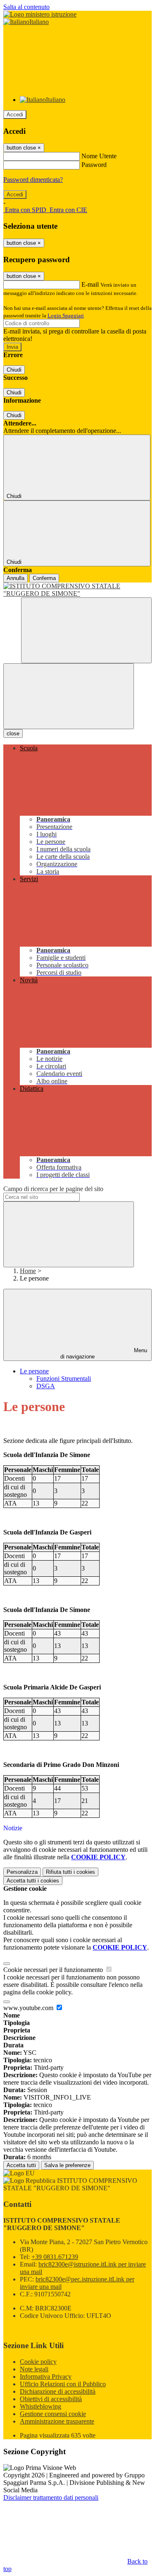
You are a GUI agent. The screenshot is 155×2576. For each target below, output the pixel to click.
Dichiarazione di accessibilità (58, 2391)
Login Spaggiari (66, 315)
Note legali (34, 2369)
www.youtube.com (29, 2008)
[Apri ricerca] (86, 630)
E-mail (90, 284)
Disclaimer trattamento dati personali (51, 2497)
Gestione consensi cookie (53, 2414)
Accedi (15, 115)
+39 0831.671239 (55, 2257)
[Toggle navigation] (69, 696)
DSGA (46, 1386)
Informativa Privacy (46, 2377)
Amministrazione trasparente (57, 2421)
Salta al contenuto (26, 7)
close (13, 733)
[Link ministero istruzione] (40, 14)
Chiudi (14, 370)
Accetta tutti (33, 1881)
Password (94, 165)
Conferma (44, 578)
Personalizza (22, 1872)
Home (28, 1271)
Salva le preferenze (67, 2165)
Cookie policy (38, 2362)
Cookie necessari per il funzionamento (54, 1970)
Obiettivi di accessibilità (51, 2399)
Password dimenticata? (33, 180)
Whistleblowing (41, 2406)
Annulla (15, 578)
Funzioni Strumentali (64, 1379)
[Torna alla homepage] (77, 590)
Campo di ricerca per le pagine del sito (53, 1189)
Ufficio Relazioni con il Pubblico (63, 2384)
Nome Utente (99, 156)
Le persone (34, 1371)
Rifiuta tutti (70, 1872)
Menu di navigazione (104, 1353)
